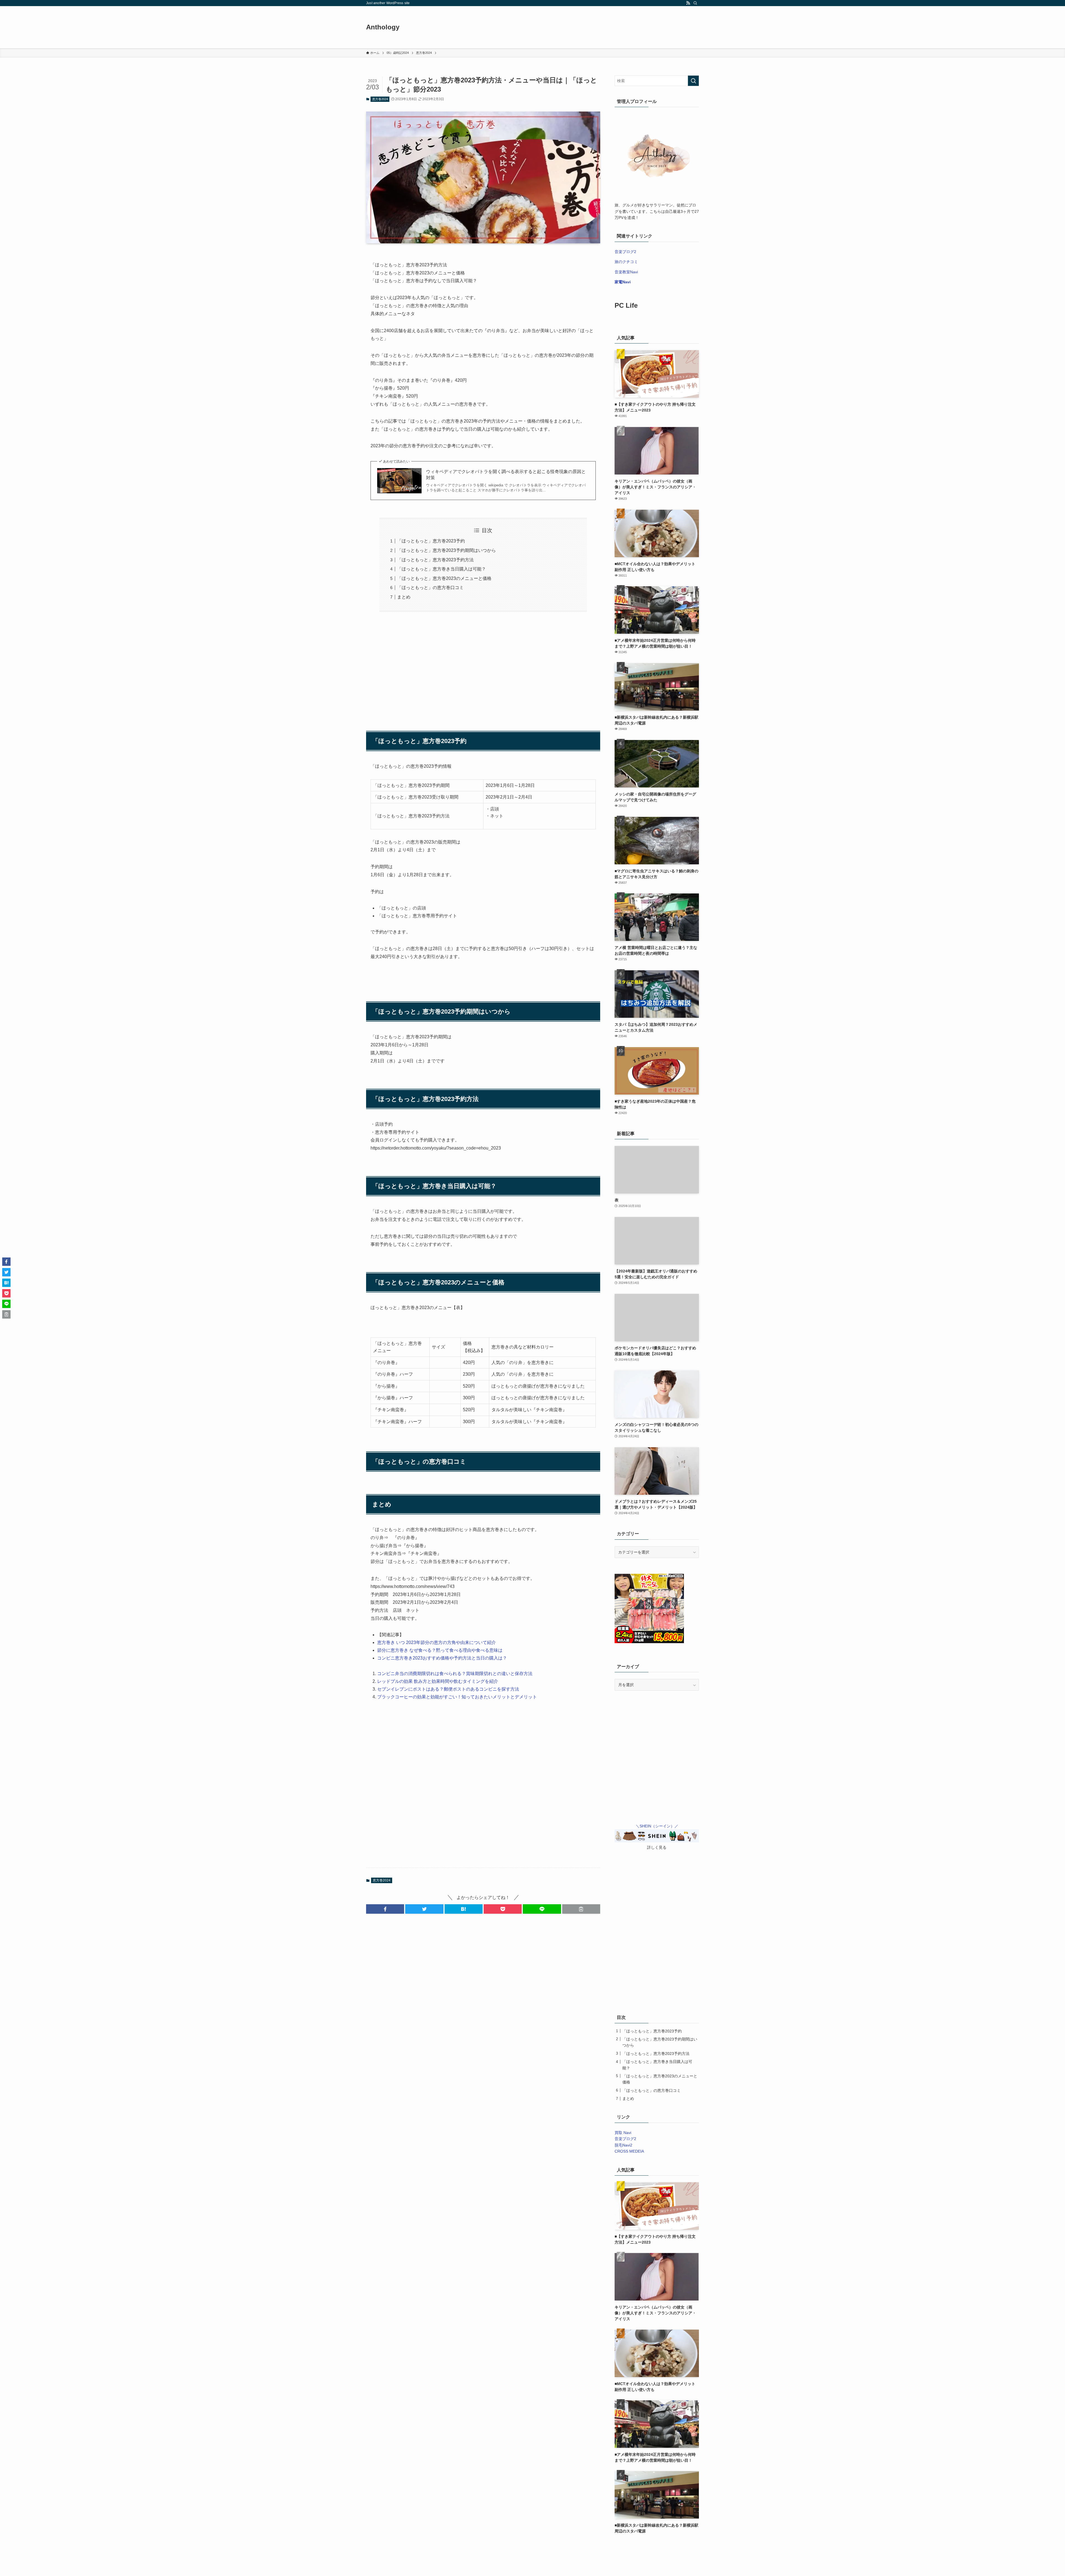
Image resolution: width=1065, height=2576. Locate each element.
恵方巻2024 (380, 99)
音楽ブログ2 (625, 252)
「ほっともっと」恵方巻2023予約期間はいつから (447, 550)
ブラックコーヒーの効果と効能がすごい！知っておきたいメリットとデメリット (457, 1697)
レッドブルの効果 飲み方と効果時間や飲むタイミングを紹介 (438, 1681)
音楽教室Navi (626, 272)
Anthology (383, 27)
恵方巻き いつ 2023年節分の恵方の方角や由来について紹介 (437, 1642)
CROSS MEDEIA (629, 2151)
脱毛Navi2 (623, 2145)
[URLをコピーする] (581, 1909)
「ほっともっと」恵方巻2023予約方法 (435, 560)
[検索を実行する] (693, 81)
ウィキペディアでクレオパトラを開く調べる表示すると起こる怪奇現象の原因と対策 (506, 475)
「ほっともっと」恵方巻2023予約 (431, 541)
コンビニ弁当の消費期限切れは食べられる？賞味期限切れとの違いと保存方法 (455, 1674)
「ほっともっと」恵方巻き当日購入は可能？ (442, 569)
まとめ (404, 597)
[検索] (695, 3)
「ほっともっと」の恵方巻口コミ (430, 588)
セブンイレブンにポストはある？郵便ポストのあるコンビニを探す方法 (448, 1689)
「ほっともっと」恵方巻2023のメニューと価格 (444, 578)
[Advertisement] (483, 668)
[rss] (688, 3)
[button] (385, 1909)
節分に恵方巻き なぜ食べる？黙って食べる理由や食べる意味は (440, 1650)
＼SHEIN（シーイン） (655, 1826)
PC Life (626, 305)
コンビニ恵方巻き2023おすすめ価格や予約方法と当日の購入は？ (442, 1658)
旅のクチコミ (626, 262)
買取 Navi (623, 2133)
